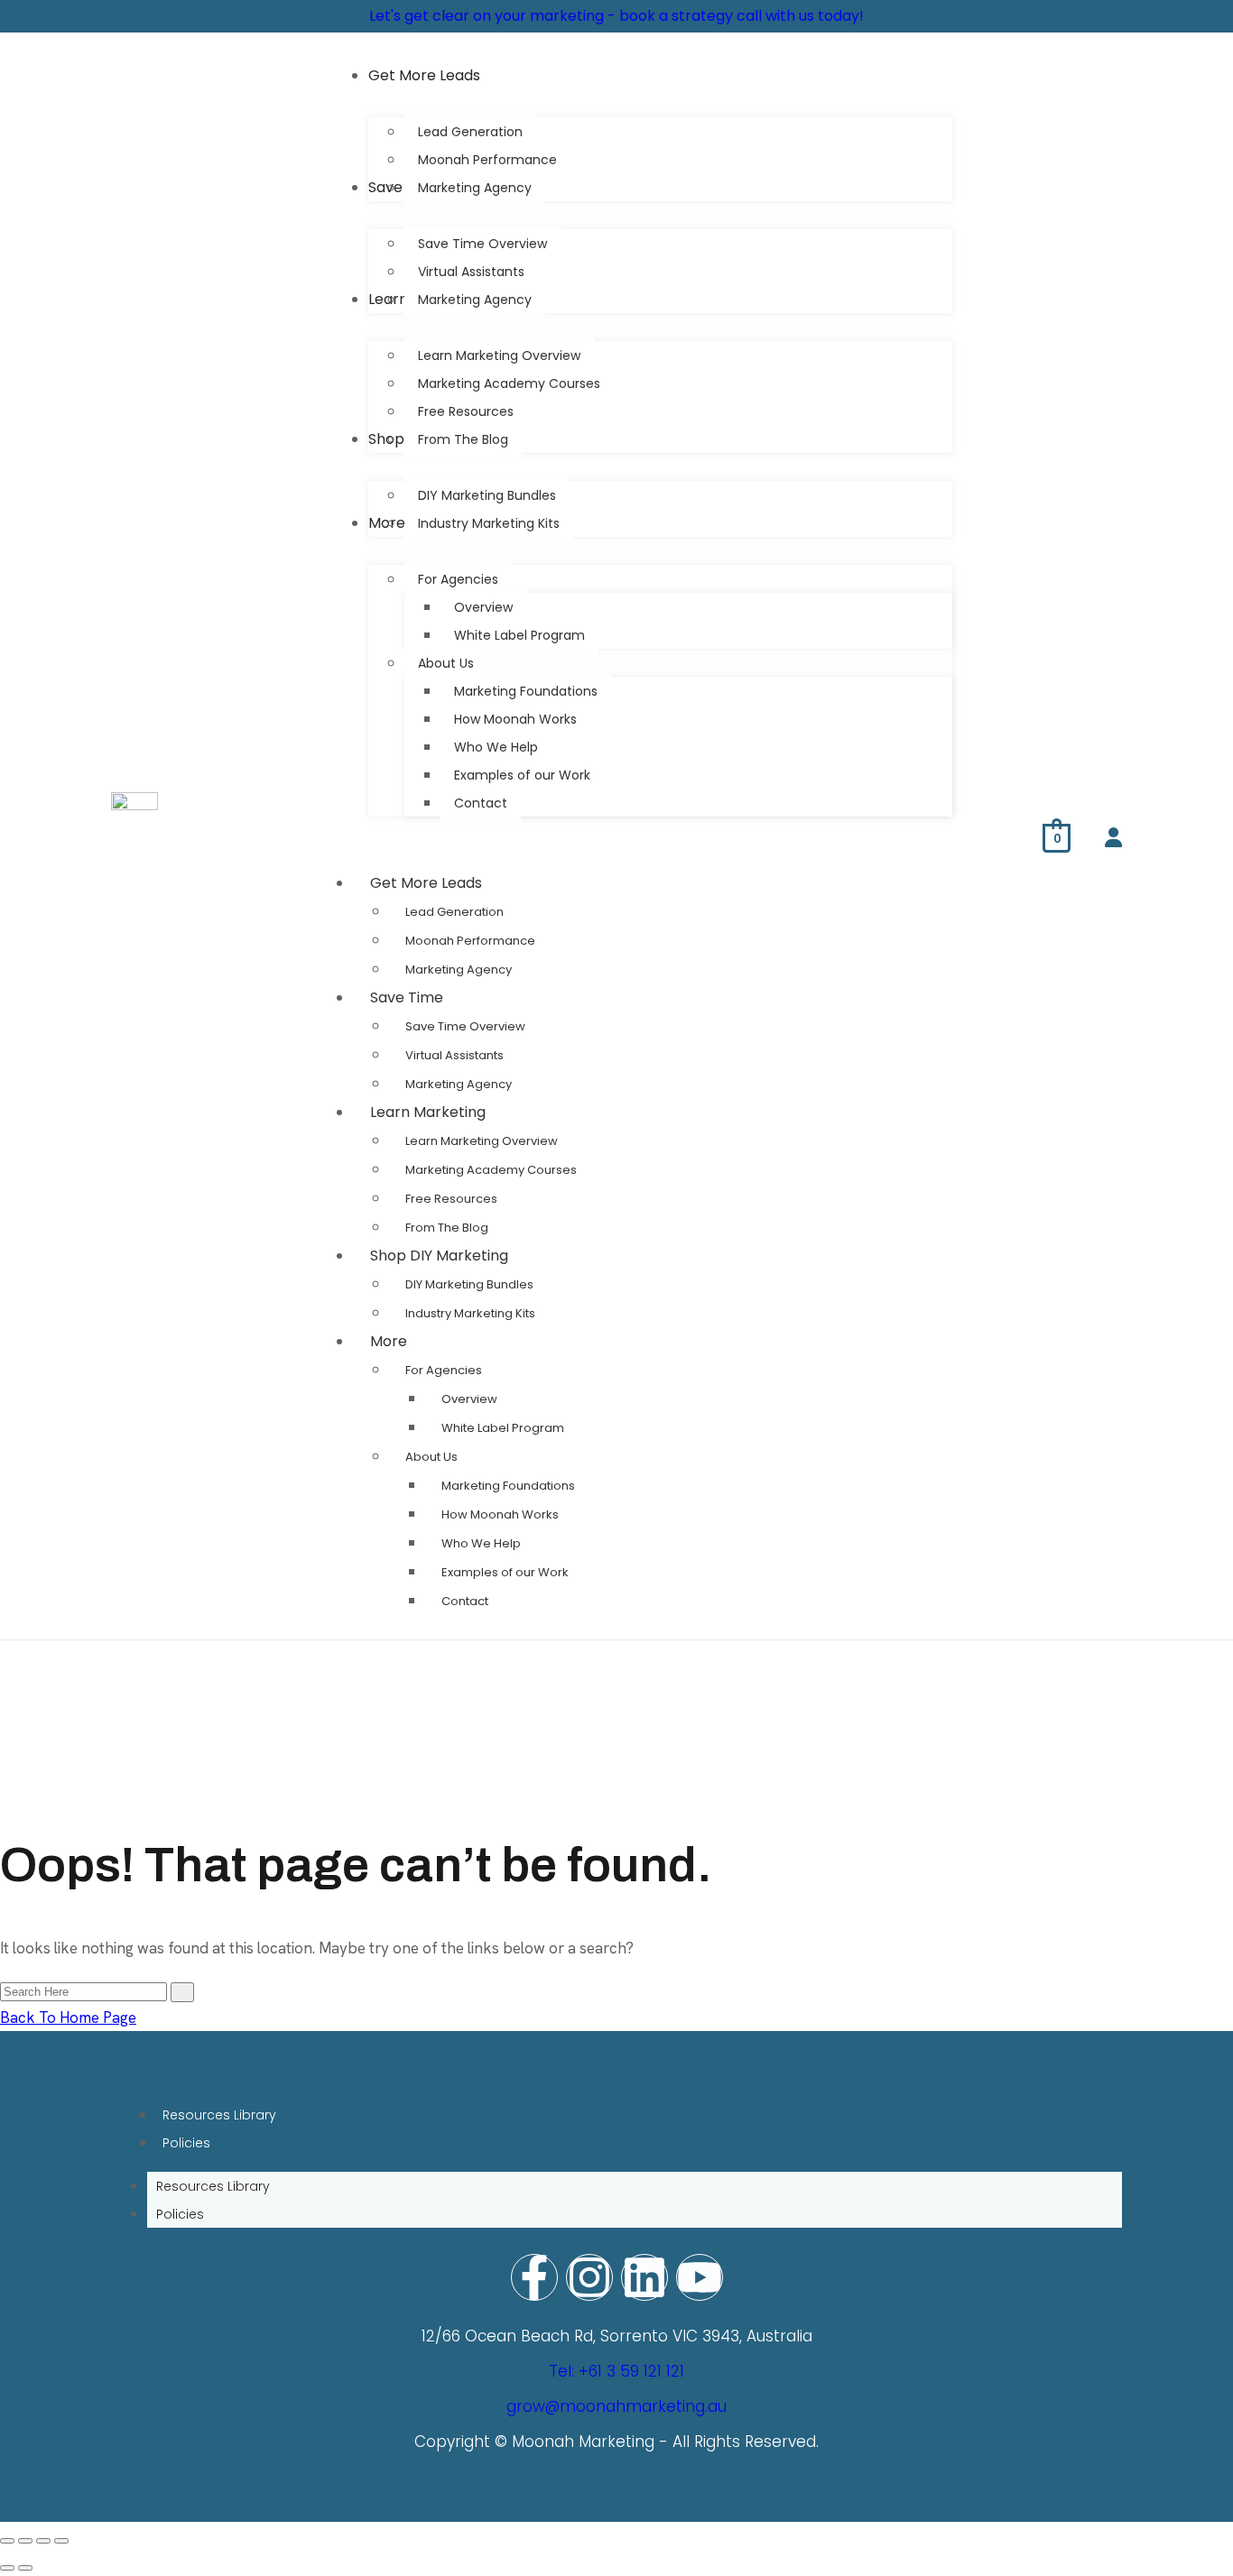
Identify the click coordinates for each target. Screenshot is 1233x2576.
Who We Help (481, 1543)
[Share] (43, 2541)
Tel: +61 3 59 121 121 (616, 2371)
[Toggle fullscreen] (25, 2541)
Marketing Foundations (508, 1486)
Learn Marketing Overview (482, 1141)
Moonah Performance (470, 941)
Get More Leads (426, 883)
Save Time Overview (465, 1026)
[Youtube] (700, 2277)
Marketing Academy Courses (491, 1170)
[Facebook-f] (534, 2277)
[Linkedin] (644, 2277)
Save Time (407, 997)
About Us (431, 1457)
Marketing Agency (459, 969)
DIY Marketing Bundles (469, 1284)
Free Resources (451, 1199)
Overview (469, 1399)
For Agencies (444, 1370)
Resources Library (219, 2115)
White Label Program (503, 1428)
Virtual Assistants (454, 1055)
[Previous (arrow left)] (7, 2568)
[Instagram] (589, 2277)
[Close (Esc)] (61, 2541)
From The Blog (447, 1228)
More (389, 1341)
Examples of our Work (505, 1572)
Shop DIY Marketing (439, 1256)
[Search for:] (85, 1990)
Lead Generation (454, 912)
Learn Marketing (428, 1112)
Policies (186, 2143)
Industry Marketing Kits (470, 1313)
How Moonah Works (500, 1514)
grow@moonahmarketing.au (616, 2406)
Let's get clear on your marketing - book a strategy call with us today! (616, 16)
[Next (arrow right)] (25, 2568)
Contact (465, 1601)
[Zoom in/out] (7, 2541)
